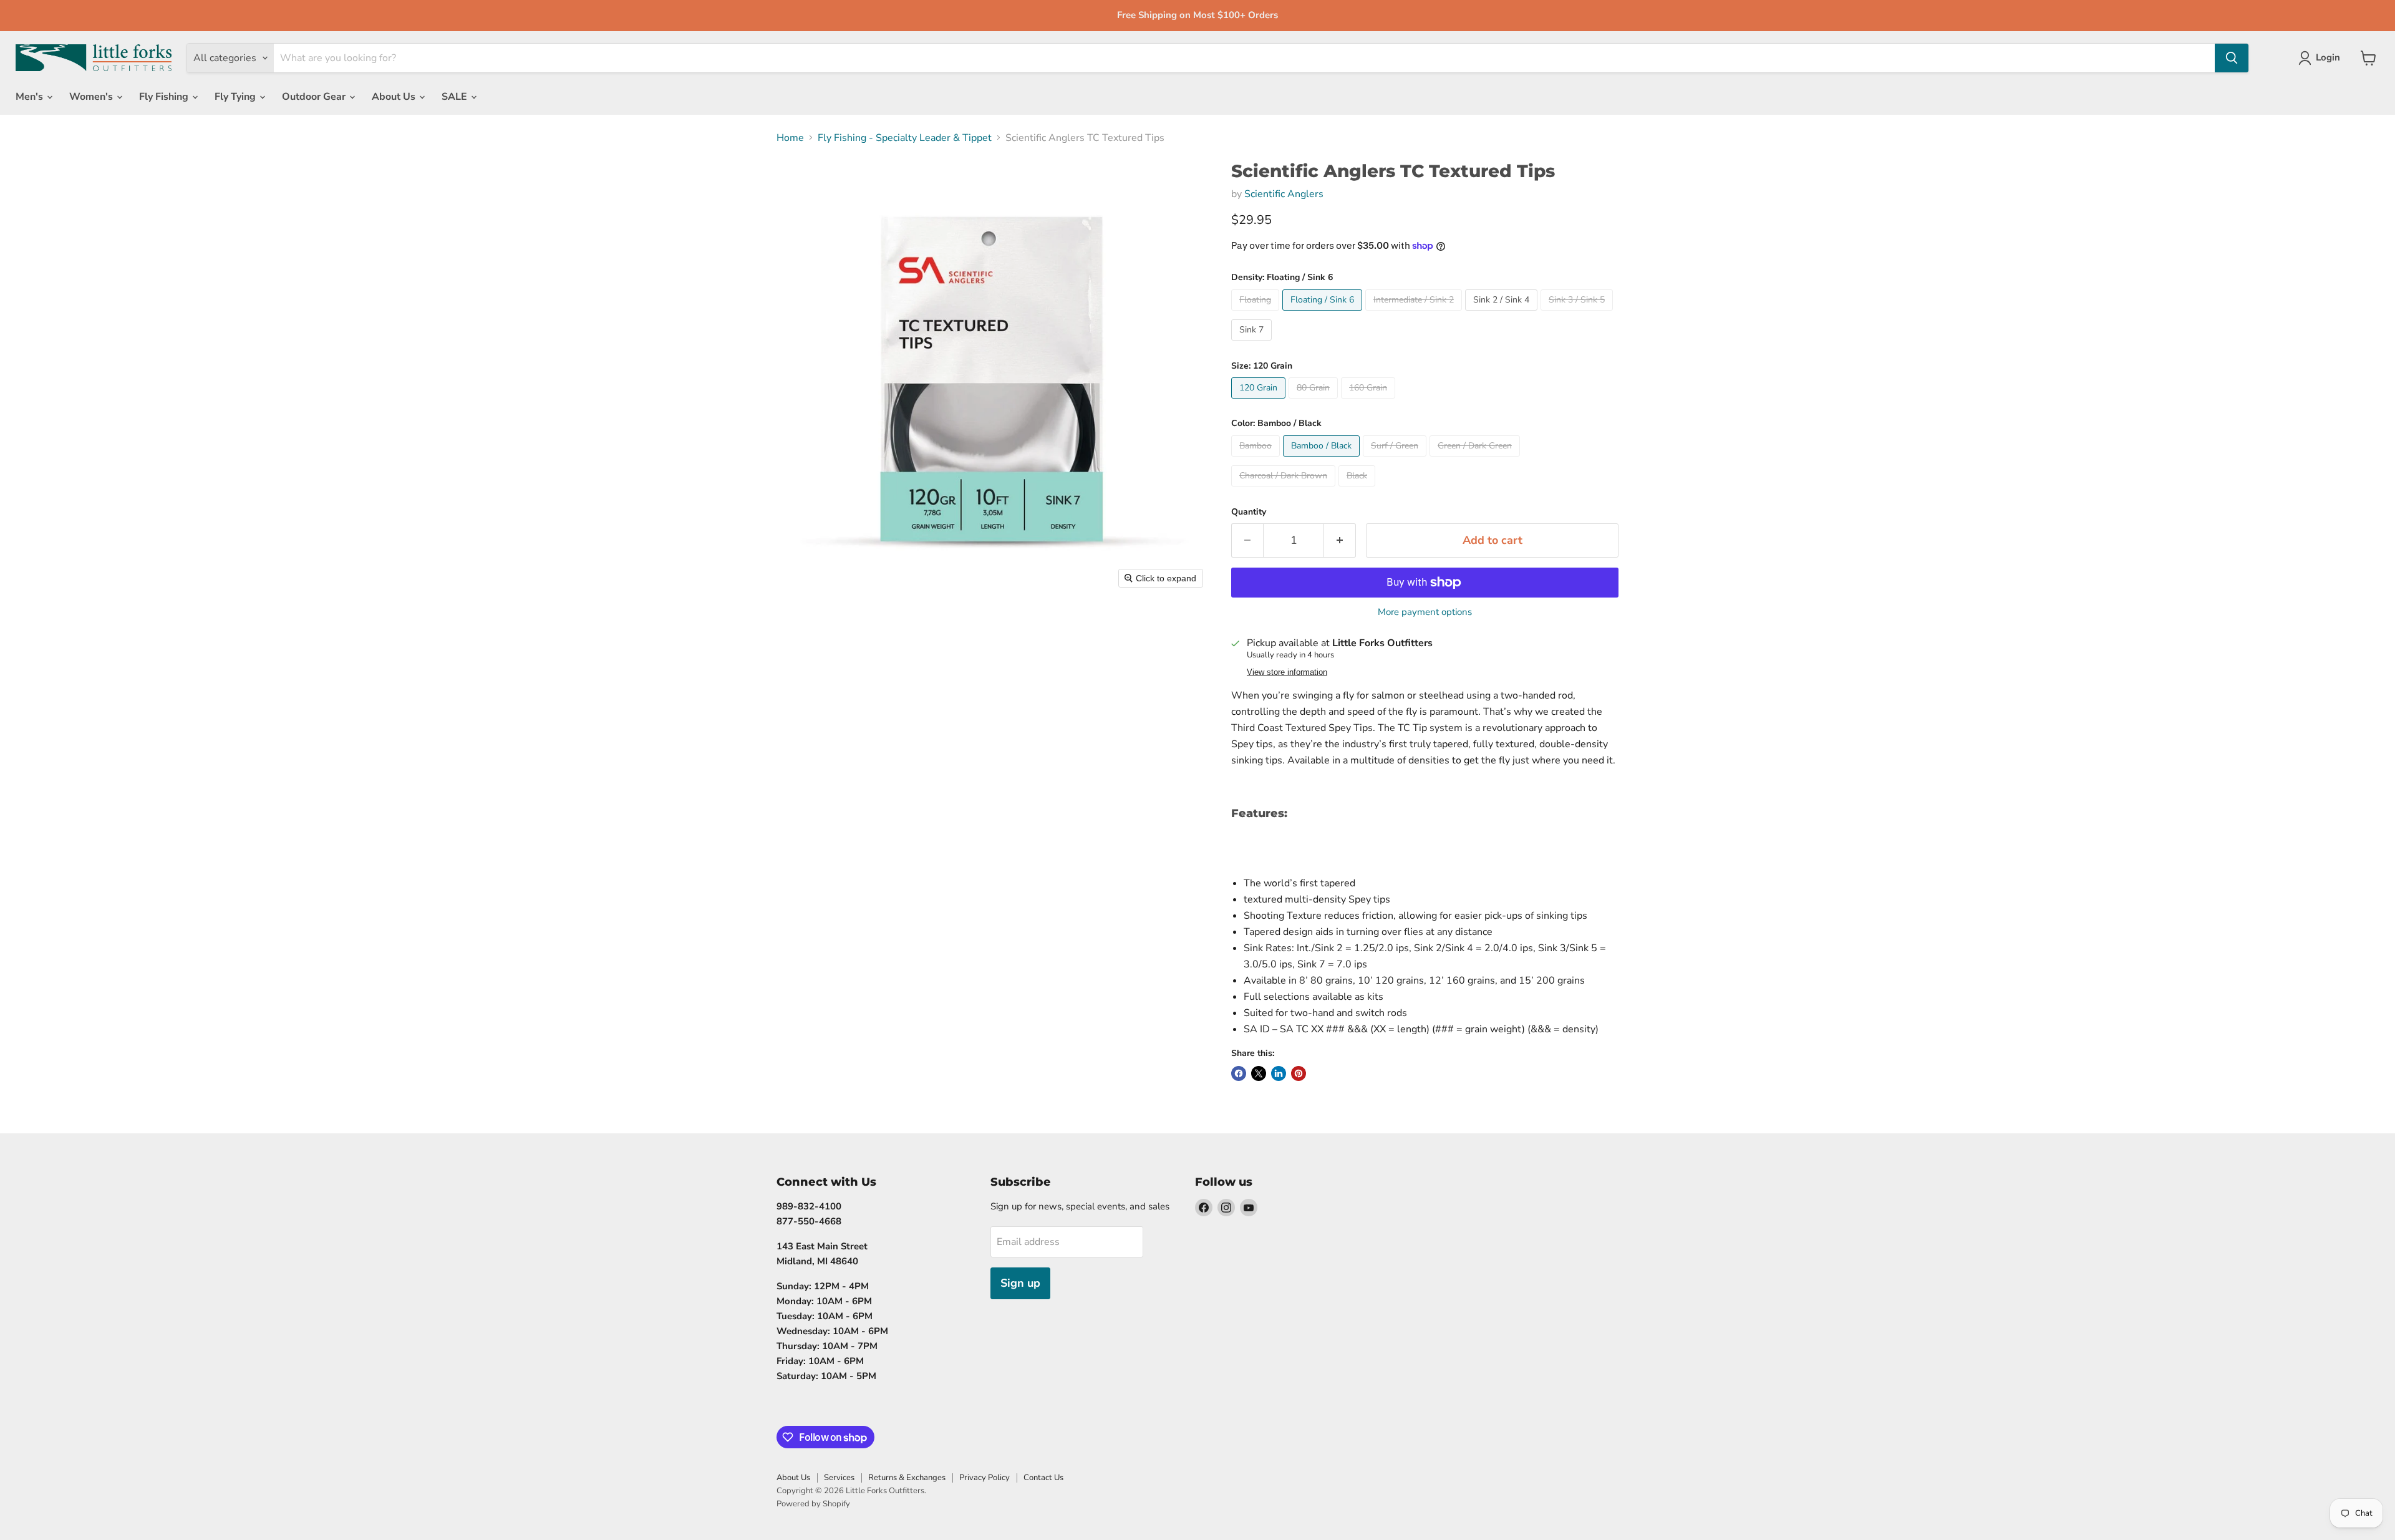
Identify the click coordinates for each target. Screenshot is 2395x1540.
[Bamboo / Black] (1323, 460)
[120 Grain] (1260, 402)
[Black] (1358, 490)
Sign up (1020, 1283)
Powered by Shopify (813, 1504)
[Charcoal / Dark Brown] (1285, 490)
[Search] (2232, 58)
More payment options (1425, 612)
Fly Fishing (165, 97)
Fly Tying (236, 97)
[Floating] (1257, 314)
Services (839, 1478)
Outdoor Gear (315, 97)
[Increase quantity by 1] (1340, 540)
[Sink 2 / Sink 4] (1503, 314)
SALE (456, 97)
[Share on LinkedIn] (1279, 1073)
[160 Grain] (1370, 402)
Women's (92, 97)
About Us (395, 97)
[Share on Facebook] (1239, 1073)
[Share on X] (1259, 1073)
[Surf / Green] (1396, 460)
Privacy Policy (985, 1478)
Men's (31, 97)
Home (790, 138)
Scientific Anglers (1284, 194)
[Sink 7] (1253, 344)
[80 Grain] (1315, 402)
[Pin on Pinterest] (1299, 1073)
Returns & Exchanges (907, 1478)
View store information (1287, 672)
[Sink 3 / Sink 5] (1578, 314)
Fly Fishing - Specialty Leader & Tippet (905, 138)
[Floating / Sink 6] (1324, 314)
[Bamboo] (1257, 460)
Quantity (1249, 512)
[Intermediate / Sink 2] (1415, 314)
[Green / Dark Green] (1476, 460)
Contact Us (1043, 1478)
